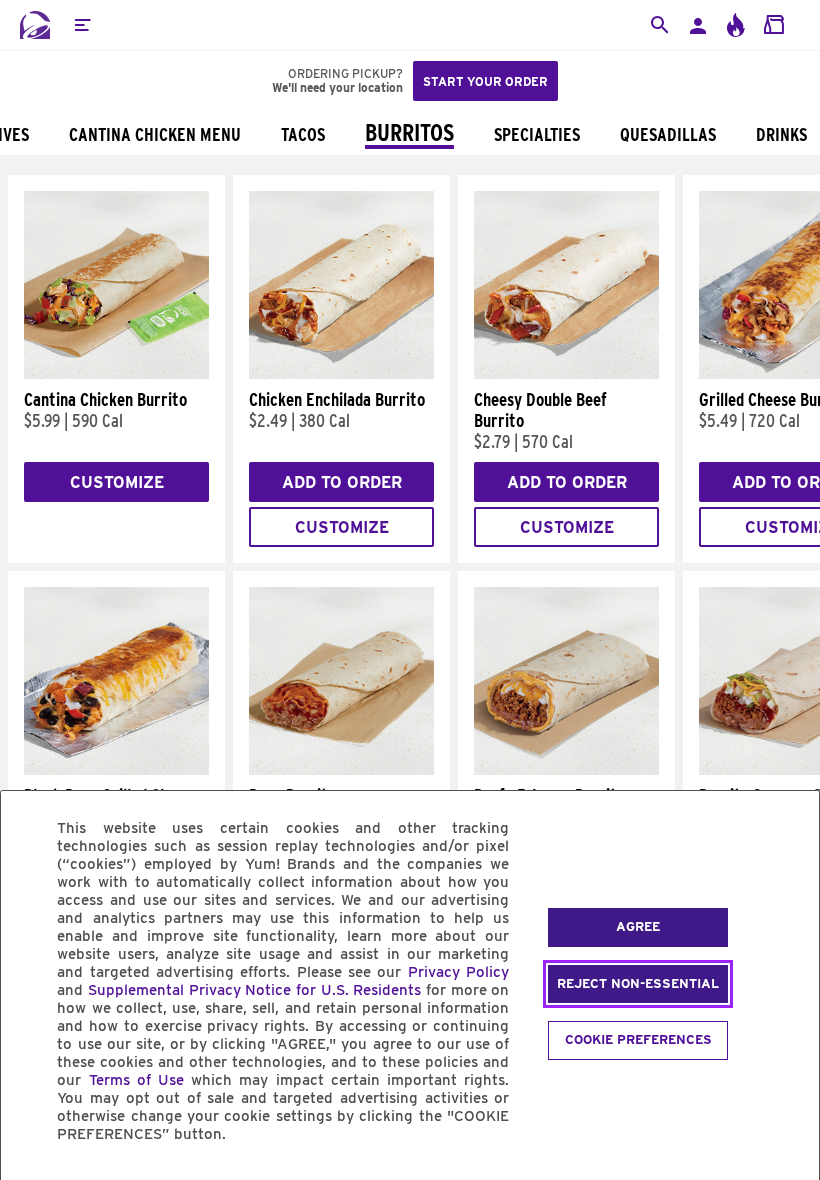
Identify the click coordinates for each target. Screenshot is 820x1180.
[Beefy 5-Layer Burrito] (566, 770)
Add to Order (342, 482)
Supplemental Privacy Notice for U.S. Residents (254, 990)
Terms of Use (136, 1080)
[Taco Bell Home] (35, 25)
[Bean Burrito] (341, 770)
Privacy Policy (458, 972)
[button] (82, 25)
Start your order (485, 81)
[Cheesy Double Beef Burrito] (566, 374)
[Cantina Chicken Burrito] (116, 374)
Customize (117, 482)
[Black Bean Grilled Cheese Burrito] (116, 770)
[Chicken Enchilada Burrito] (341, 374)
